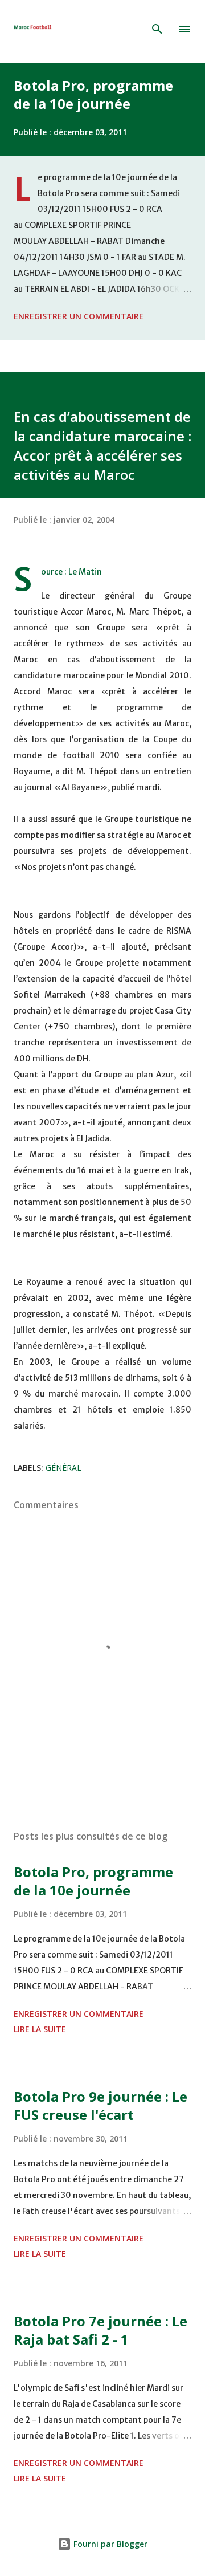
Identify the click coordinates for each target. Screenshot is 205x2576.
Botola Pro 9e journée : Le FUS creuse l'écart (101, 2105)
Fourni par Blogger (109, 2544)
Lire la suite (40, 2029)
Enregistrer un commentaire (79, 316)
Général (63, 1468)
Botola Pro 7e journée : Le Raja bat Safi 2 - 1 (101, 2330)
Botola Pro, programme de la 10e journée (93, 94)
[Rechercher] (157, 29)
